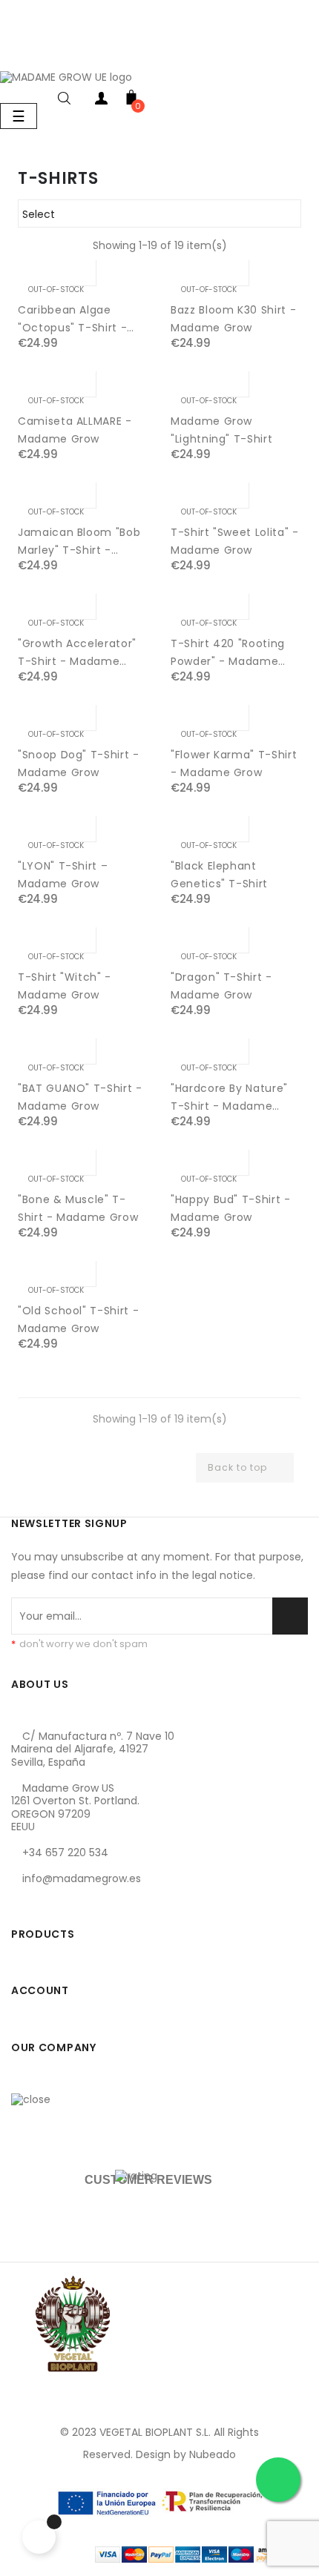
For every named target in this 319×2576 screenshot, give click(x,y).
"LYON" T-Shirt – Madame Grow (63, 875)
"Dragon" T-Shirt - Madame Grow (221, 986)
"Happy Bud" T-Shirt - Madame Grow (231, 1208)
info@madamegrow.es (82, 1878)
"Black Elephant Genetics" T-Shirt (219, 875)
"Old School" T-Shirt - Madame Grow (78, 1320)
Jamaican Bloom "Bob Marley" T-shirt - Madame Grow (79, 542)
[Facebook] (26, 1904)
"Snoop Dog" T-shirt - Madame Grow (79, 764)
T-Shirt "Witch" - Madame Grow (65, 986)
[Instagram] (91, 1904)
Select (157, 214)
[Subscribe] (290, 1616)
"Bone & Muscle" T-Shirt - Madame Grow (78, 1208)
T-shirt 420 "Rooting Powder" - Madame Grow (228, 653)
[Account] (102, 101)
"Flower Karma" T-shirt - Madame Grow (234, 764)
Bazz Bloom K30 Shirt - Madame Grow (233, 319)
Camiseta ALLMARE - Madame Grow (75, 430)
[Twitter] (59, 1904)
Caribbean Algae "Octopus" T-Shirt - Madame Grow (72, 319)
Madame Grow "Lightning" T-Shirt (221, 430)
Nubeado (213, 2454)
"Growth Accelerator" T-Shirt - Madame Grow (77, 653)
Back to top (244, 1468)
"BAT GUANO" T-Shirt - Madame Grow (80, 1097)
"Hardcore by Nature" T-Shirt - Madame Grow (229, 1098)
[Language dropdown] (15, 54)
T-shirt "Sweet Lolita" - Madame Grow (235, 541)
